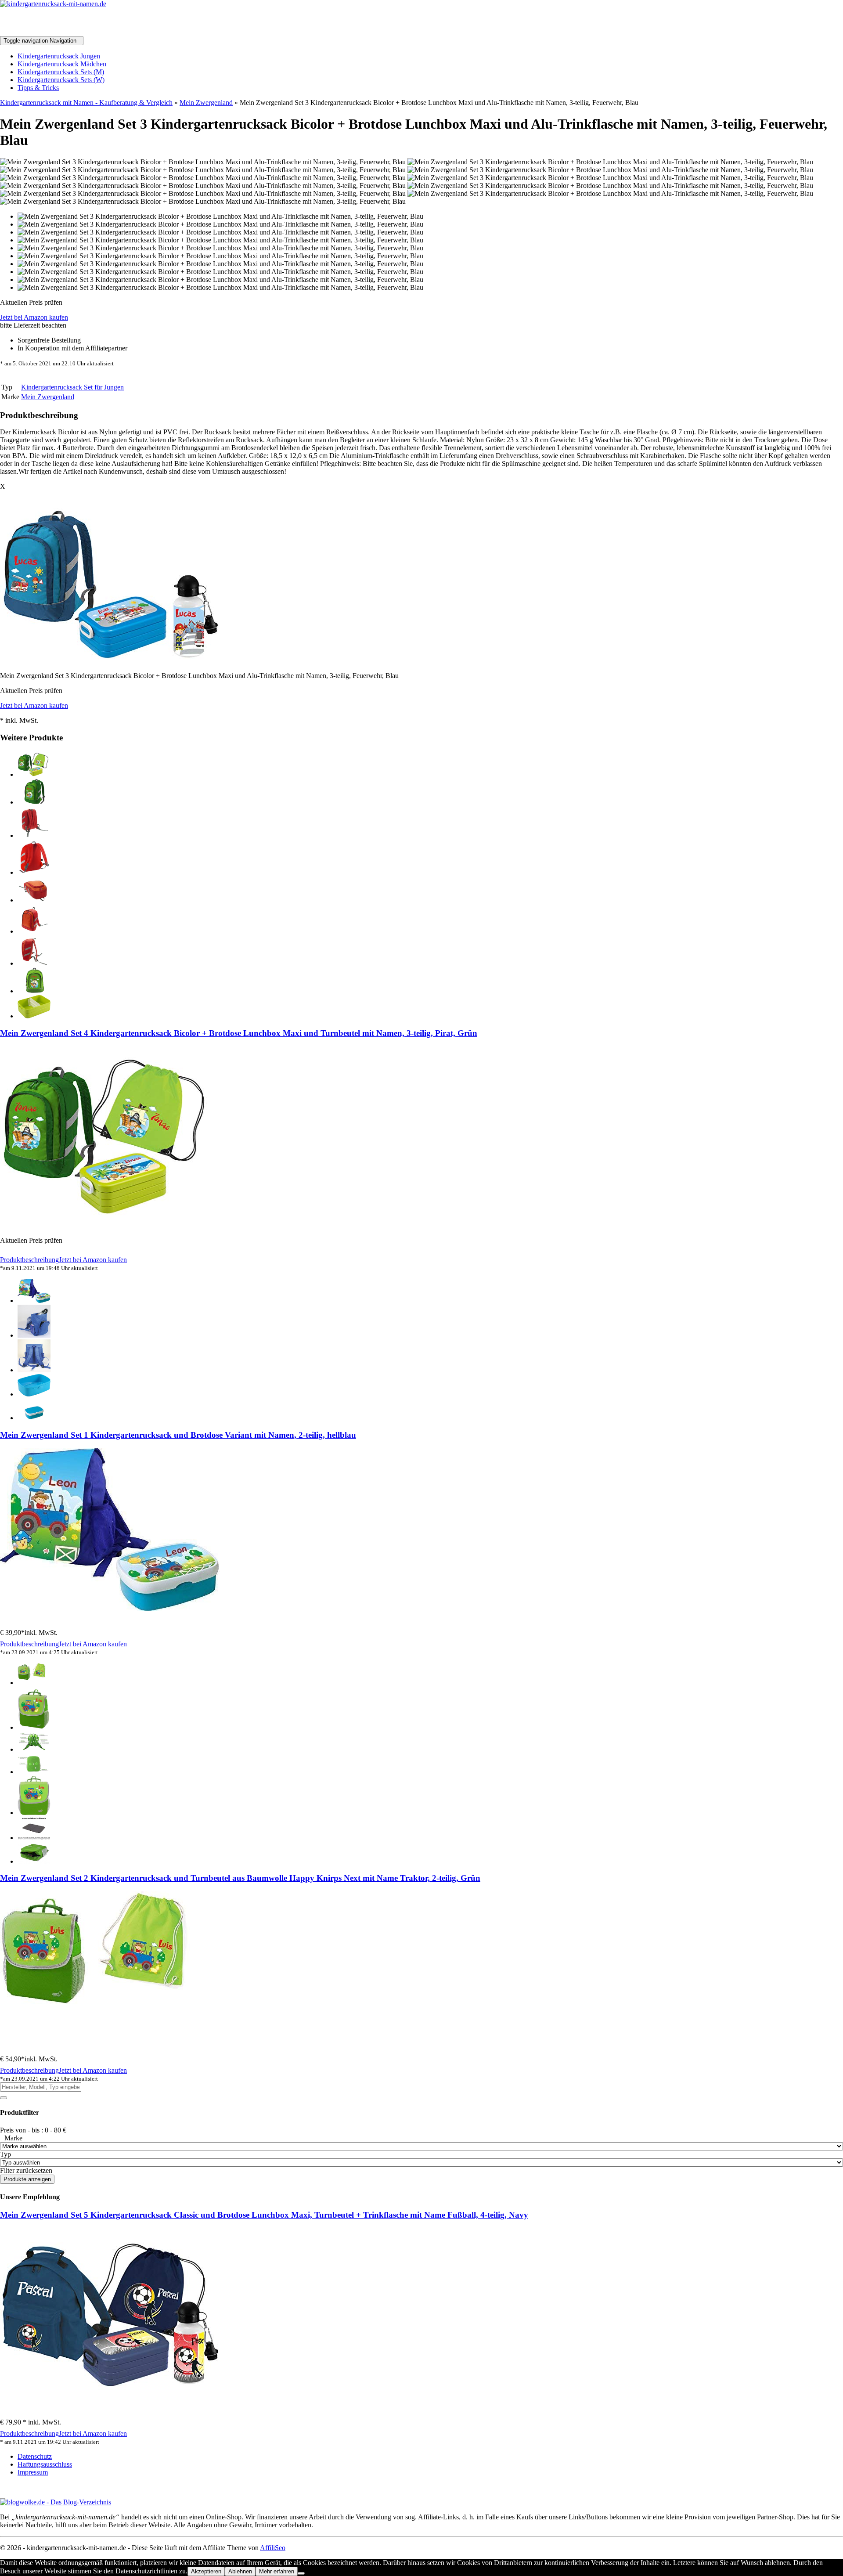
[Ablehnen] (301, 2573)
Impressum (33, 2472)
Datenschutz (35, 2456)
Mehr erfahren (277, 2571)
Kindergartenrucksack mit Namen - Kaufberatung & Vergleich (86, 103)
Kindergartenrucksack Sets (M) (61, 72)
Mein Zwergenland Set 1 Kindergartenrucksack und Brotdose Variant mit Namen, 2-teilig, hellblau (178, 1435)
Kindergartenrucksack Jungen (59, 56)
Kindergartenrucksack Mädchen (62, 64)
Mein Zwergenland (206, 103)
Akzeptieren (206, 2571)
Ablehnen (240, 2571)
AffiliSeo (273, 2548)
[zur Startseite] (53, 4)
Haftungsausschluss (45, 2464)
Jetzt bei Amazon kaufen (34, 317)
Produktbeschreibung (29, 1260)
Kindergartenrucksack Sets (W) (61, 80)
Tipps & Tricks (38, 88)
